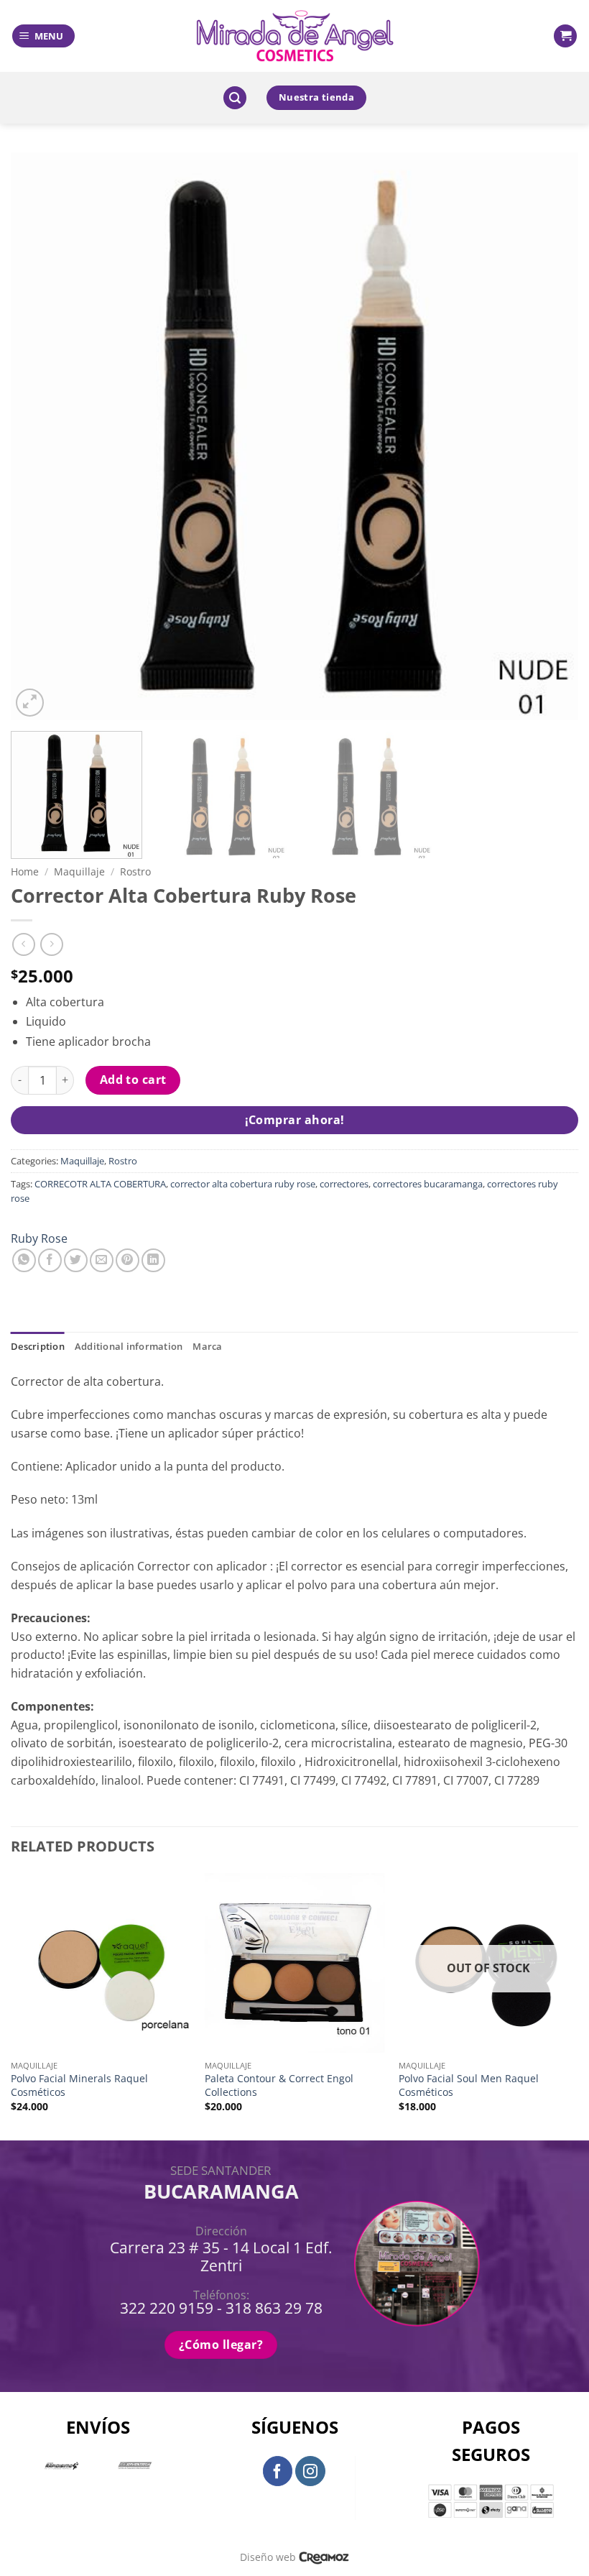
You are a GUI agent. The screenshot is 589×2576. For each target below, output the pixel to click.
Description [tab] (38, 1346)
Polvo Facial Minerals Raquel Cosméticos (79, 2085)
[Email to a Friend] (102, 1260)
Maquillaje (79, 871)
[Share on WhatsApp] (24, 1260)
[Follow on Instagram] (310, 2471)
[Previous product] (51, 944)
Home (25, 871)
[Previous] (40, 436)
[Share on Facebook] (50, 1260)
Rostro (135, 871)
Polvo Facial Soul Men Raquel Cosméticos (469, 2085)
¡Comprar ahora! (295, 1120)
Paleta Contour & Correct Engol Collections (279, 2085)
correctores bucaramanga (428, 1184)
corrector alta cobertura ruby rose (243, 1184)
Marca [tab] (207, 1346)
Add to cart (133, 1080)
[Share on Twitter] (76, 1260)
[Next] (549, 436)
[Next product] (23, 944)
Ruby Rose (39, 1238)
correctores (344, 1184)
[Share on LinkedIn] (153, 1260)
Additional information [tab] (129, 1346)
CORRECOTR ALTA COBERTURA (100, 1184)
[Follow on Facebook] (278, 2471)
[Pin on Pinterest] (127, 1260)
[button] (43, 36)
